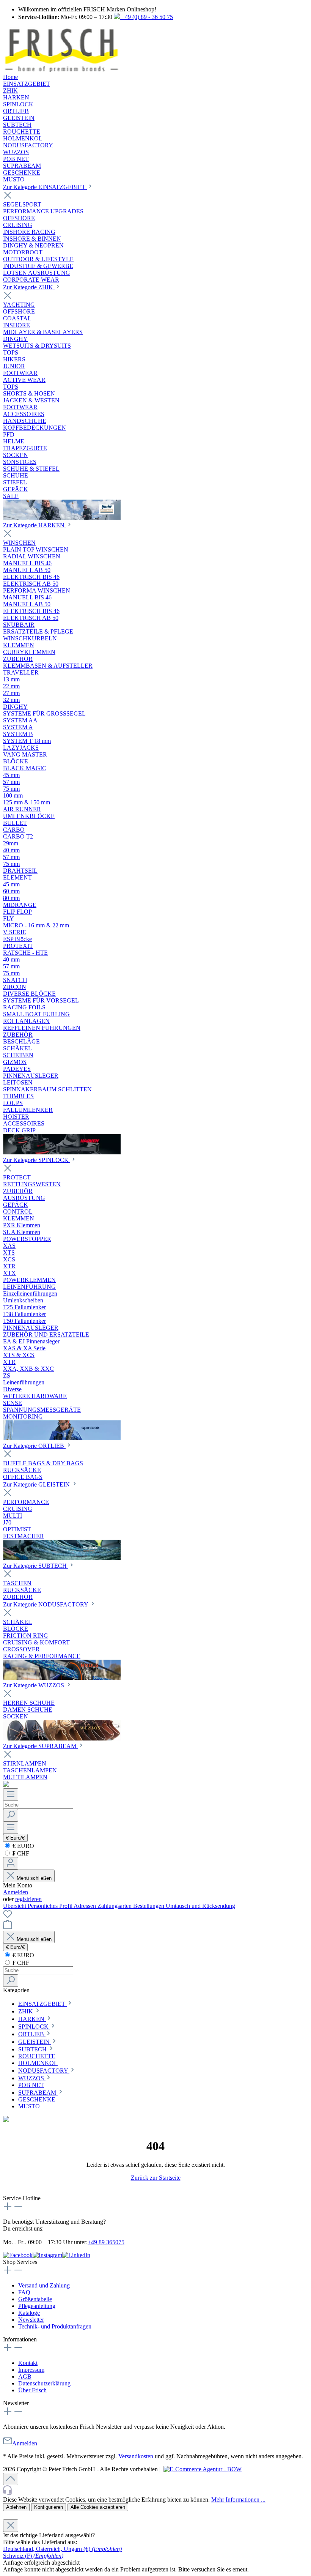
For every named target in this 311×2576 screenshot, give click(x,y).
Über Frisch (32, 2390)
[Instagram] (47, 2255)
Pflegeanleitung (37, 2306)
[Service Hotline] (155, 2491)
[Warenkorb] (8, 1927)
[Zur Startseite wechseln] (61, 70)
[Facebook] (18, 2255)
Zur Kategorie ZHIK (29, 287)
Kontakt (28, 2363)
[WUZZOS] (62, 1738)
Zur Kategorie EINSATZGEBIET (45, 187)
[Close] (11, 2526)
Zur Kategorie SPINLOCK (37, 1160)
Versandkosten (136, 2456)
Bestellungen (149, 1906)
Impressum (31, 2370)
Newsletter (31, 2320)
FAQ (24, 2292)
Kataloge (29, 2313)
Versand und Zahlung (44, 2285)
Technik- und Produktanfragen (55, 2326)
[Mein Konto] (11, 1863)
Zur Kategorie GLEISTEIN (37, 1484)
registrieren (28, 1899)
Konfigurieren (49, 2507)
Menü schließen (33, 1878)
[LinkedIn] (76, 2255)
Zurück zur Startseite (156, 2178)
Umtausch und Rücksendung (200, 1906)
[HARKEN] (62, 1152)
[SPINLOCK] (62, 1438)
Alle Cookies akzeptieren (98, 2507)
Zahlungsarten (115, 1906)
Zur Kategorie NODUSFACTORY (46, 1604)
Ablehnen (16, 2507)
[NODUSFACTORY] (62, 1678)
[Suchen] (11, 1815)
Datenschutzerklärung (44, 2383)
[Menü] (11, 1795)
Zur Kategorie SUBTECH (36, 1566)
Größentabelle (35, 2299)
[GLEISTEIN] (62, 1558)
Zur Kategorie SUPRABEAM (40, 1746)
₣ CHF (20, 1853)
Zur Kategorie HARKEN (35, 525)
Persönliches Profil (51, 1906)
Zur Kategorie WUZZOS (34, 1685)
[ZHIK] (62, 518)
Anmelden (16, 1892)
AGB (25, 2377)
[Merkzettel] (8, 1916)
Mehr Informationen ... (238, 2500)
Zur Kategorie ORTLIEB (34, 1446)
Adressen (86, 1906)
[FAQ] (6, 1785)
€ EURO (23, 1846)
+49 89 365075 (106, 2242)
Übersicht (15, 1906)
